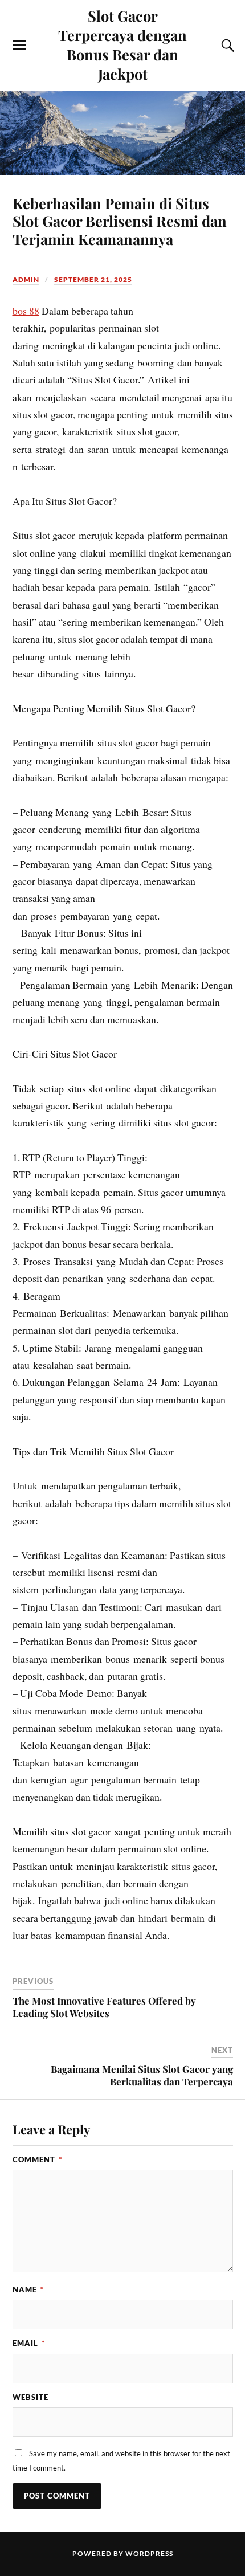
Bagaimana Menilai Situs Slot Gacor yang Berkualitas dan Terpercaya (142, 2075)
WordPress (149, 2553)
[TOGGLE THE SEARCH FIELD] (226, 46)
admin (26, 279)
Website (30, 2397)
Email (29, 2343)
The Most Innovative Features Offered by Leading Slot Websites (104, 2007)
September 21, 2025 (93, 279)
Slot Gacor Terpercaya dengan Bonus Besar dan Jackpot (122, 44)
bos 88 (26, 311)
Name (28, 2289)
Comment (37, 2159)
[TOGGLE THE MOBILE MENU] (19, 46)
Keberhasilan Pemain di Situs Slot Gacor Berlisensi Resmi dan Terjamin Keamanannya (120, 221)
